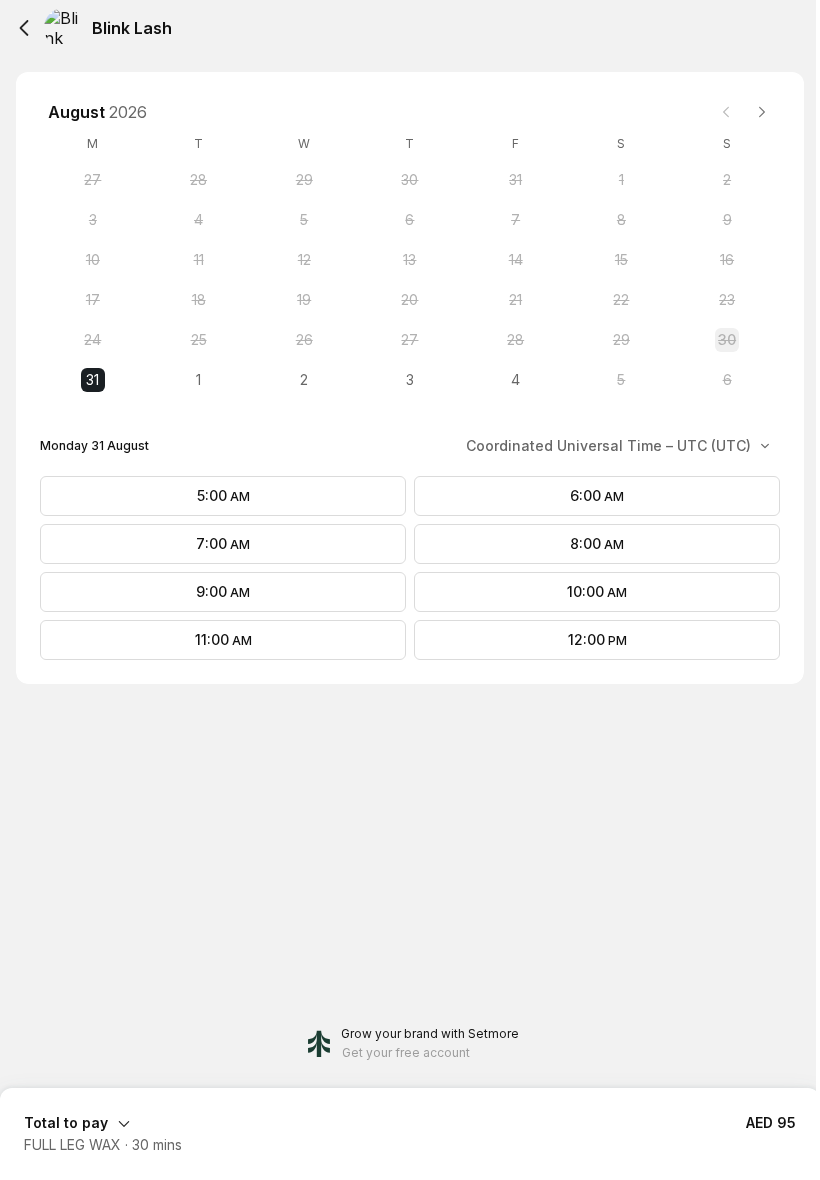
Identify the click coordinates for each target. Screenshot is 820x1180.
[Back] (24, 28)
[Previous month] (726, 112)
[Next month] (762, 112)
